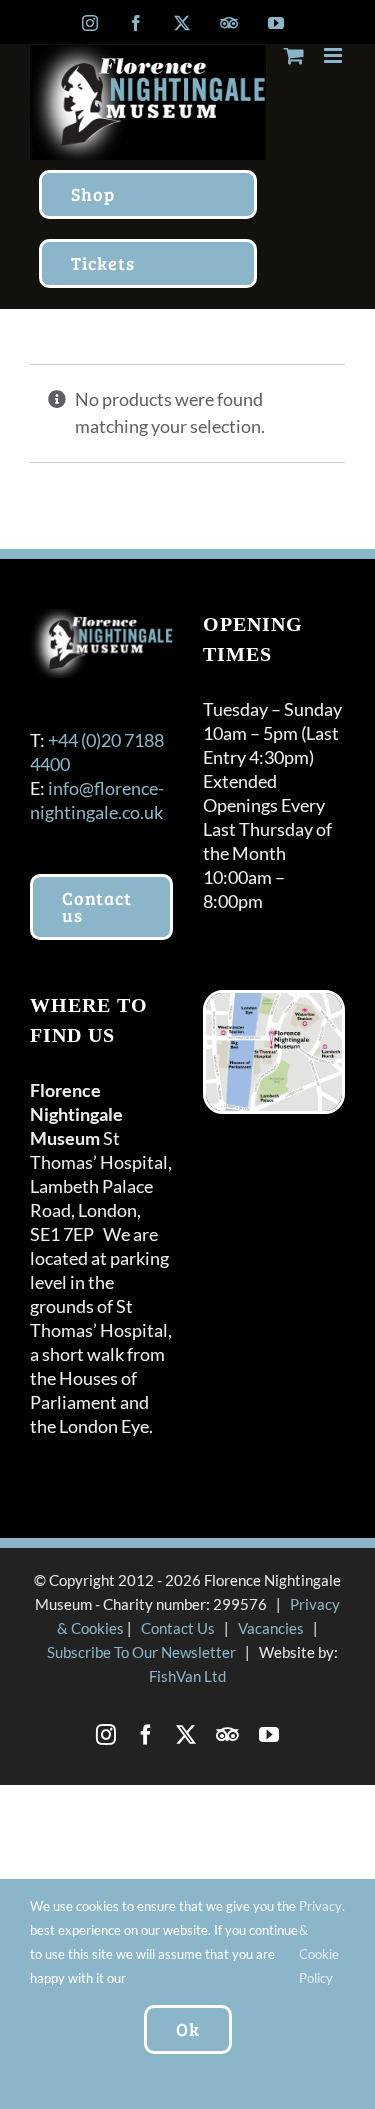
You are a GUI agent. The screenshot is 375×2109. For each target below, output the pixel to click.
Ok (188, 2029)
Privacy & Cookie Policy (320, 1942)
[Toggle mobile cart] (294, 55)
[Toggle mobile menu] (334, 55)
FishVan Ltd (187, 1676)
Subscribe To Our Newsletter (141, 1652)
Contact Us (178, 1628)
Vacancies (271, 1628)
